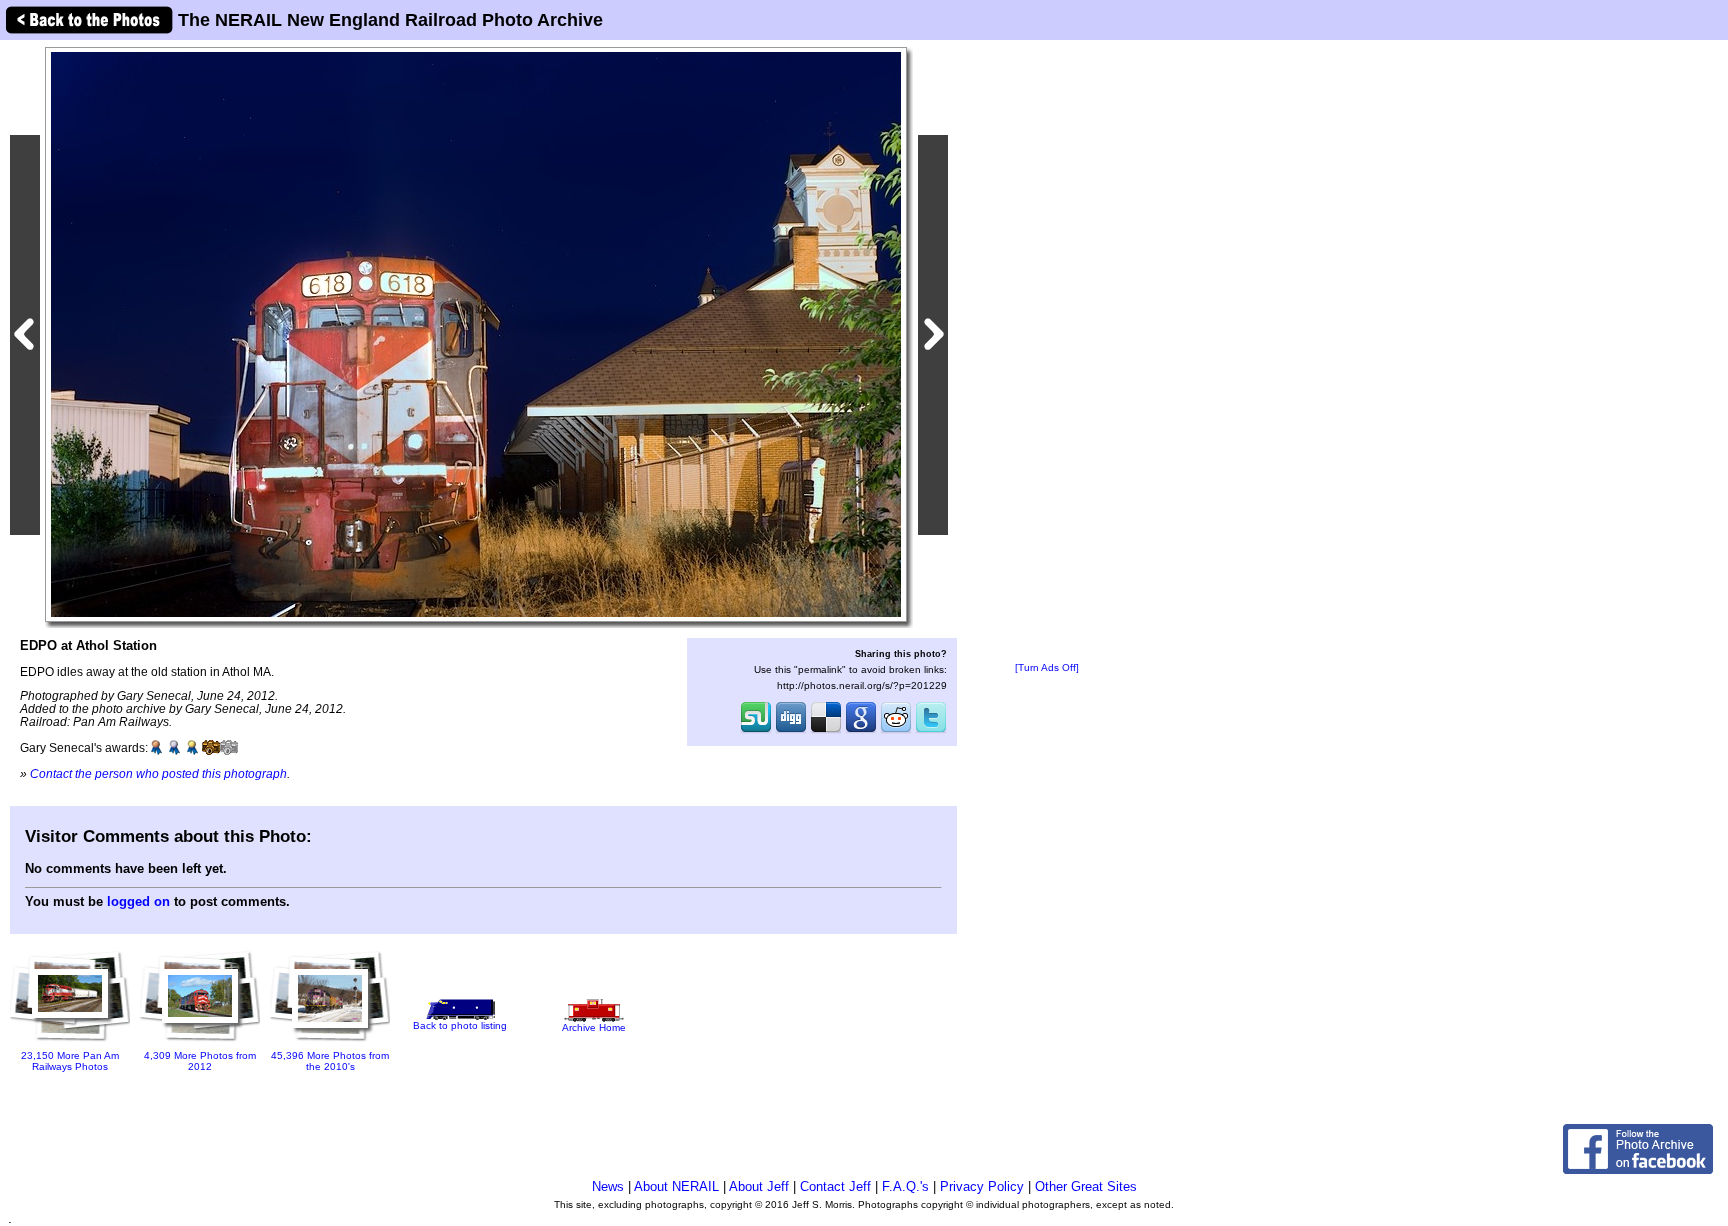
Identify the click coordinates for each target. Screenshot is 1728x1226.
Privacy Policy (982, 1186)
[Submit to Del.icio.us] (826, 731)
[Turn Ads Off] (1047, 667)
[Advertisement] (1047, 352)
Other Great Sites (1086, 1186)
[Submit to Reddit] (896, 731)
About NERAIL (676, 1186)
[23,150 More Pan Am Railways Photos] (70, 1043)
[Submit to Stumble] (756, 731)
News (608, 1186)
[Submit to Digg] (791, 731)
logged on (138, 901)
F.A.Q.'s (905, 1186)
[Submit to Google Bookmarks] (861, 731)
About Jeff (759, 1186)
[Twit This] (931, 731)
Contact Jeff (835, 1186)
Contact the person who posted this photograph (158, 773)
